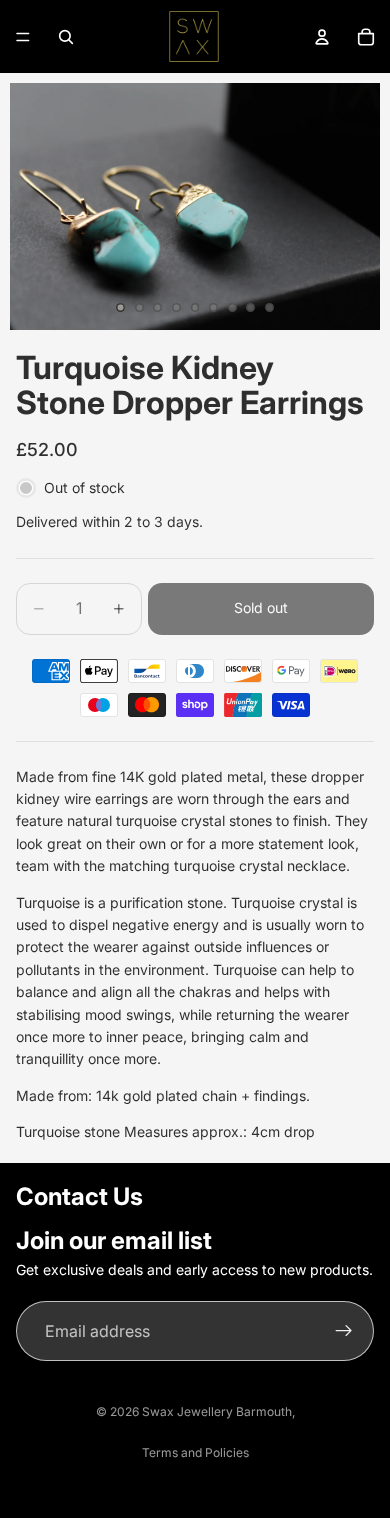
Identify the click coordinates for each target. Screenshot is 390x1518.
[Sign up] (344, 1331)
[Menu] (23, 37)
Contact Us (79, 1196)
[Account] (322, 37)
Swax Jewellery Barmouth (217, 1411)
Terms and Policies (195, 1452)
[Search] (66, 37)
